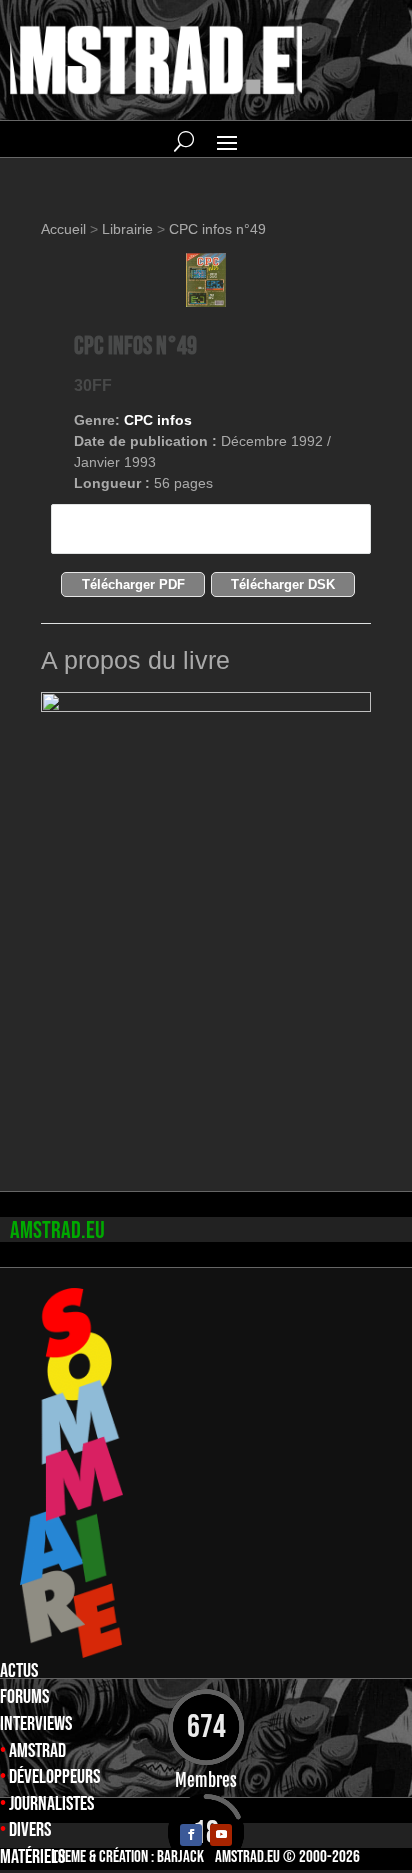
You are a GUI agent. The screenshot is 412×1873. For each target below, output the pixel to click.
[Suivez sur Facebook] (191, 1835)
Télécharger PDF (133, 584)
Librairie (127, 229)
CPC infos (158, 420)
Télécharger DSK (283, 584)
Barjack (180, 1857)
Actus (19, 1671)
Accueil (65, 229)
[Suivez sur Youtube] (221, 1835)
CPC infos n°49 (217, 229)
